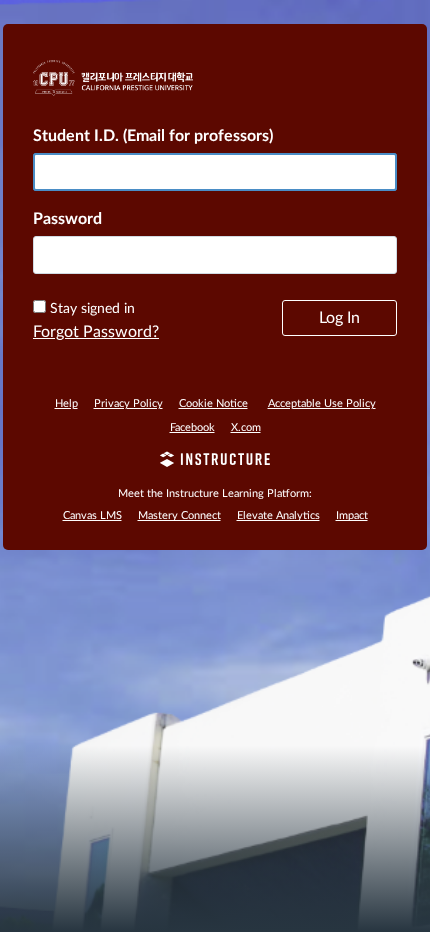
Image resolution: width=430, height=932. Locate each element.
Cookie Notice (213, 403)
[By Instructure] (215, 462)
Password (67, 219)
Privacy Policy (128, 403)
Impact (352, 515)
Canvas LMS (92, 515)
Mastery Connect (179, 515)
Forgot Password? (96, 332)
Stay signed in (92, 309)
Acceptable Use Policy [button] (322, 403)
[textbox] (215, 255)
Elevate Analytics (278, 515)
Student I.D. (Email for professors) (153, 136)
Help (66, 403)
